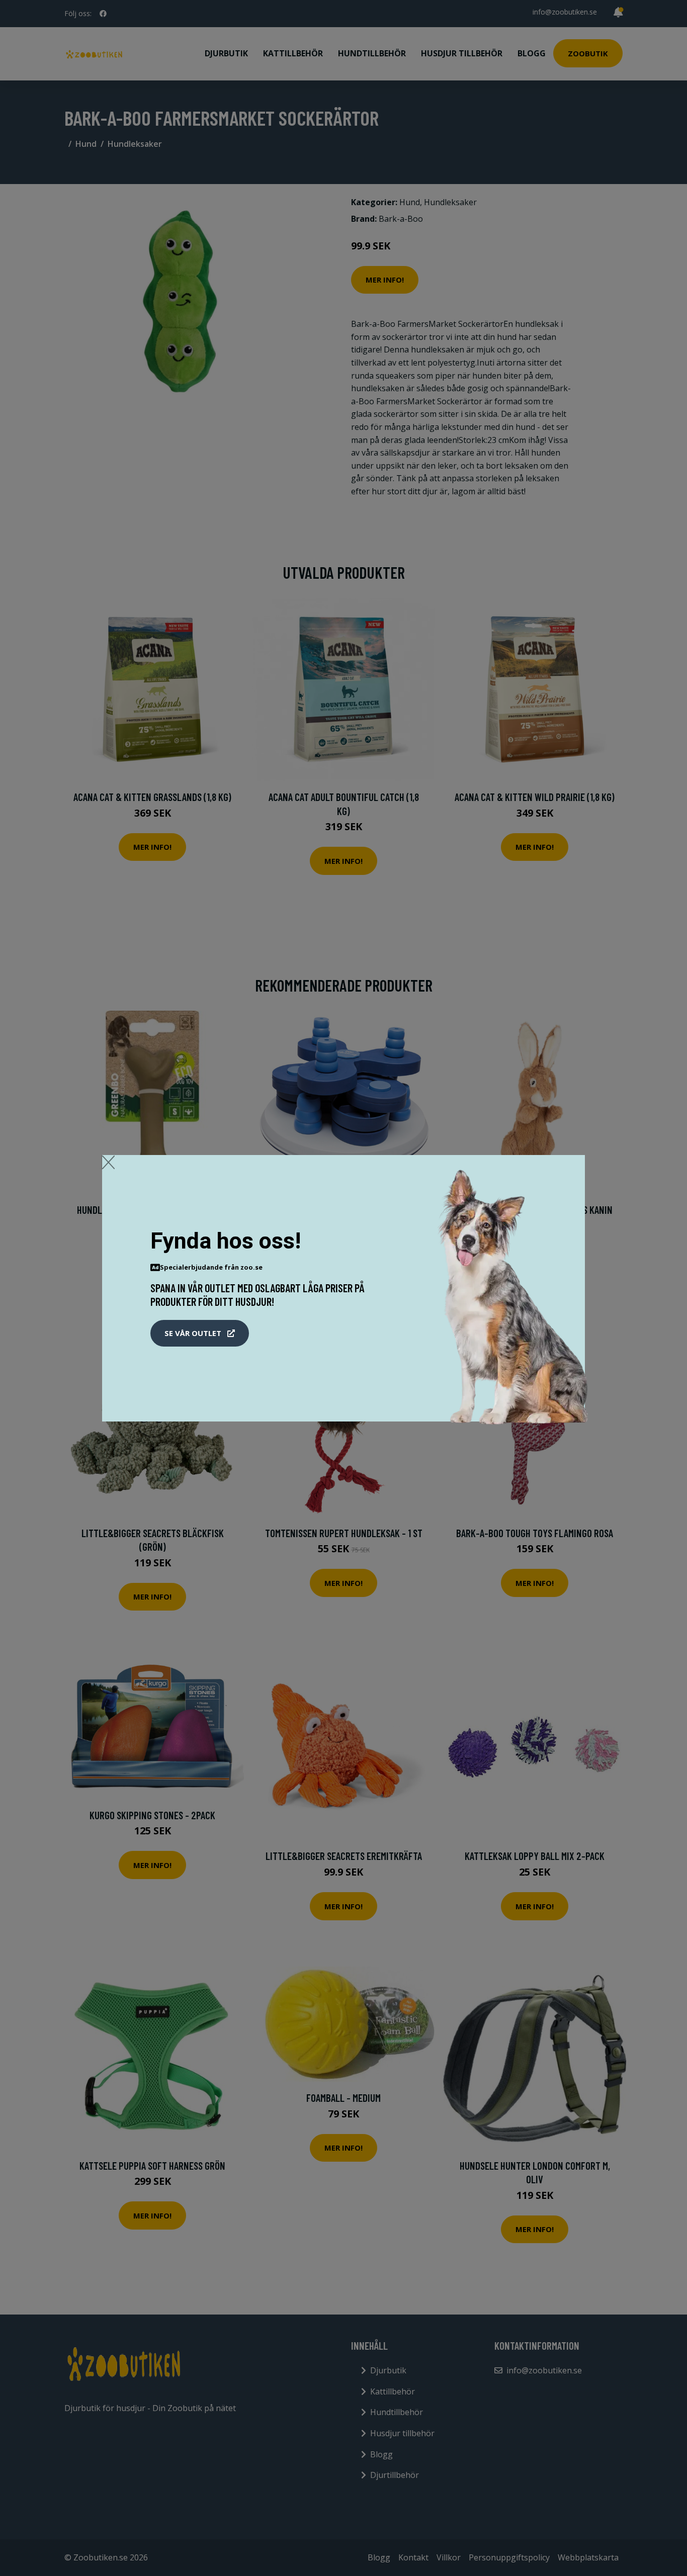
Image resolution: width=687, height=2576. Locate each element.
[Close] (108, 1162)
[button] (200, 1334)
